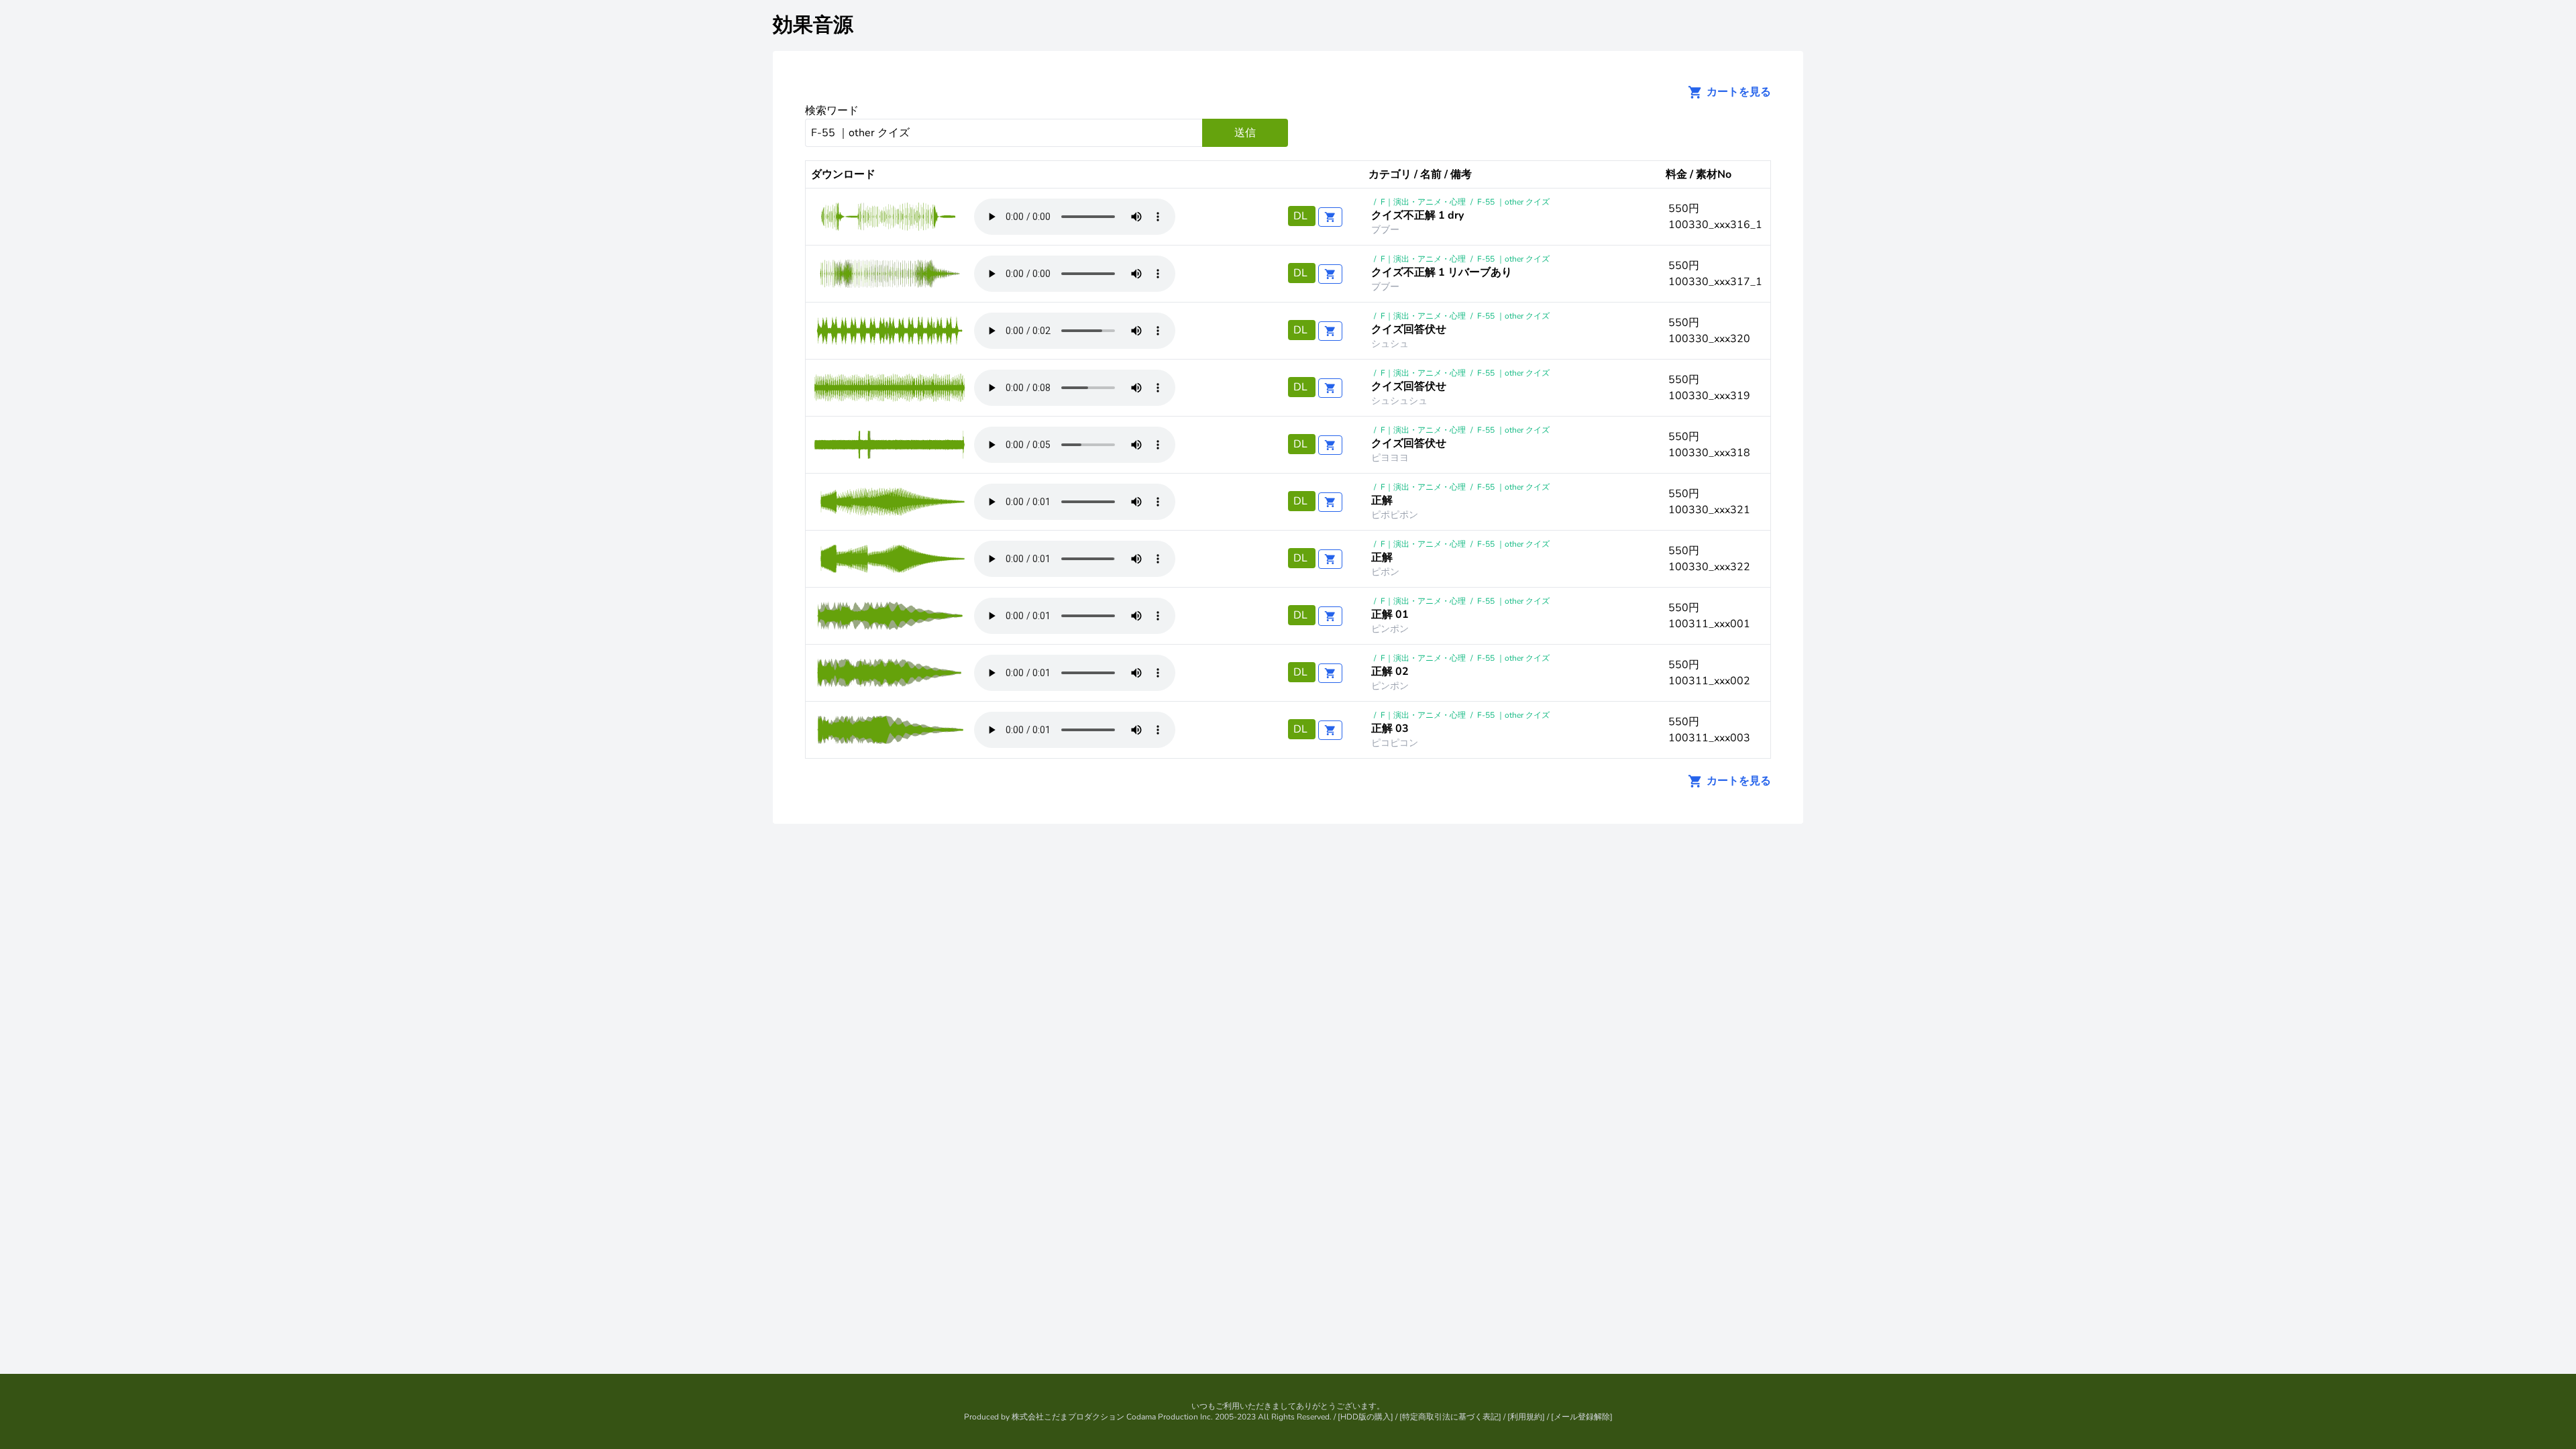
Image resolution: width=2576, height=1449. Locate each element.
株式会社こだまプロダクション (1068, 1417)
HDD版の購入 (1365, 1417)
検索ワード (832, 111)
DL (1302, 216)
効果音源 (813, 25)
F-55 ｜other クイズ (1513, 202)
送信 (1245, 133)
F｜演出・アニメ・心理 (1423, 202)
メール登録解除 (1582, 1417)
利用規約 (1526, 1417)
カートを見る (1737, 92)
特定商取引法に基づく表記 (1450, 1417)
